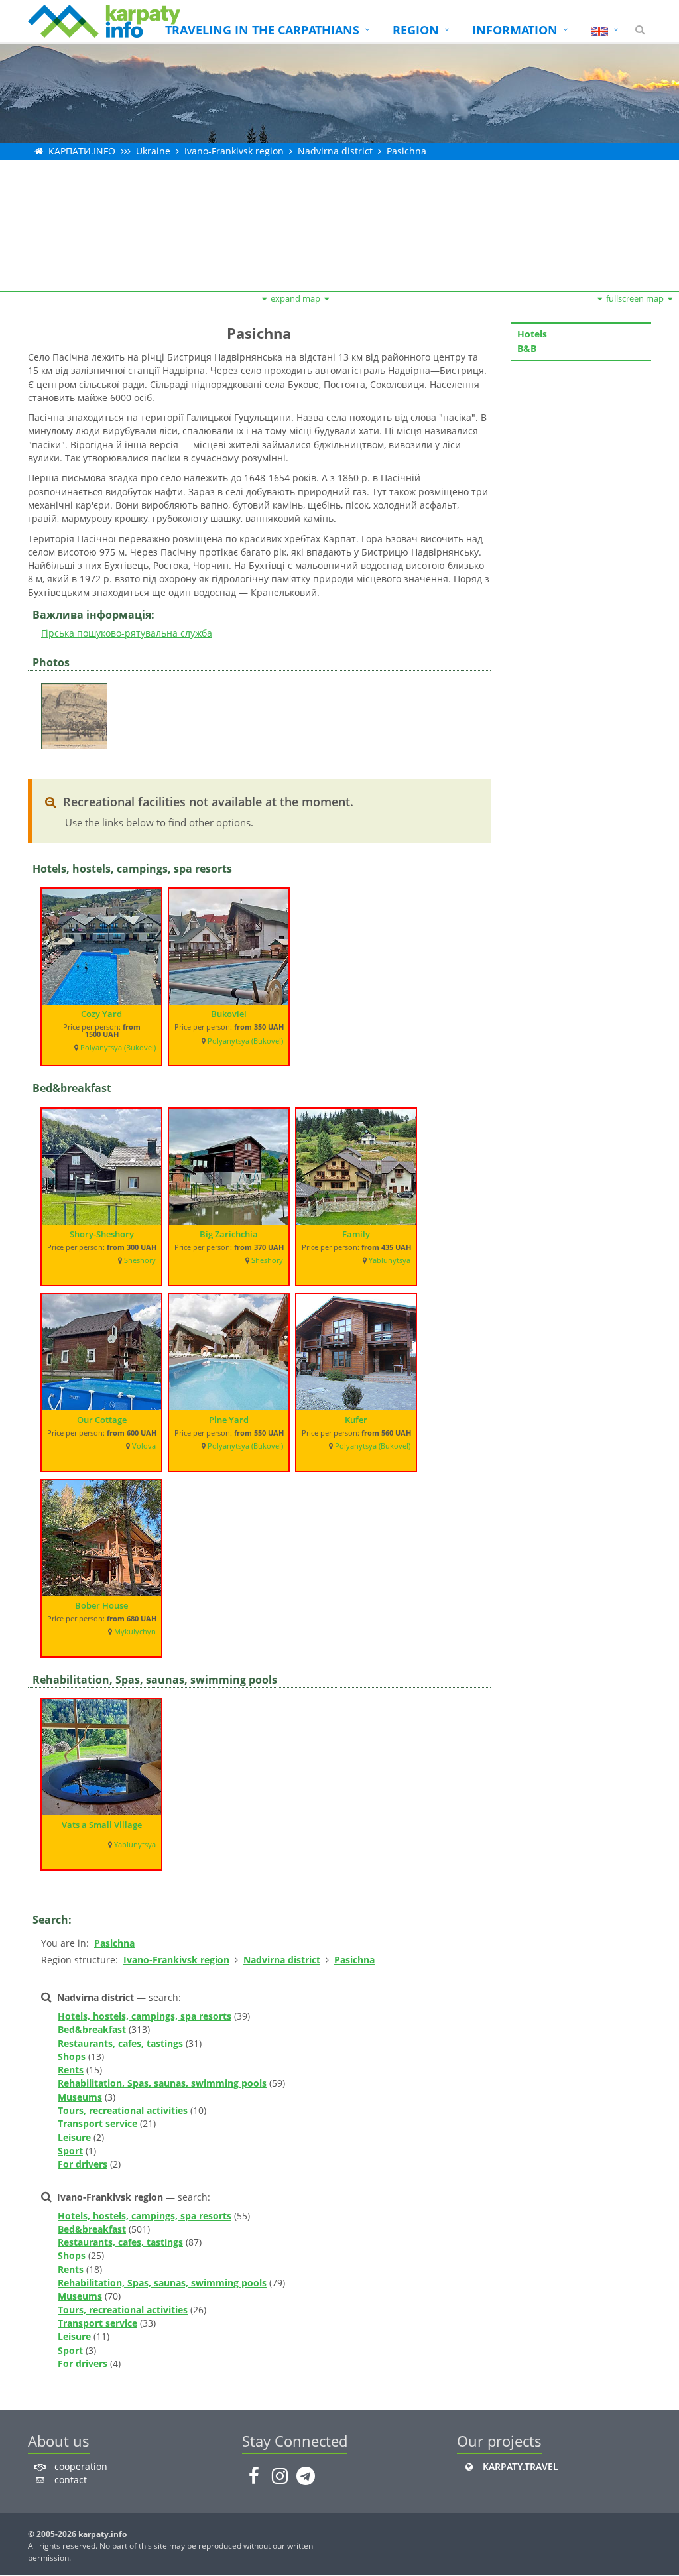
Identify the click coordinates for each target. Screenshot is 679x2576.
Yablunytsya (390, 1260)
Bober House (101, 1605)
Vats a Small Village (102, 1825)
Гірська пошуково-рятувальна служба (127, 633)
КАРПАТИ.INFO (82, 151)
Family (356, 1234)
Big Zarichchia (229, 1234)
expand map (295, 298)
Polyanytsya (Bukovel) (118, 1048)
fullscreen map (635, 298)
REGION (416, 30)
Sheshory (140, 1260)
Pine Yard (229, 1420)
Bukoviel (229, 1014)
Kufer (356, 1420)
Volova (144, 1446)
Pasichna (406, 151)
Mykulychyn (135, 1632)
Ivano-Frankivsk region (234, 151)
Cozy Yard (101, 1014)
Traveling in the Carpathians (262, 30)
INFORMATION (515, 30)
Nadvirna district (335, 151)
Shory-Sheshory (102, 1234)
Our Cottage (102, 1420)
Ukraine (153, 151)
